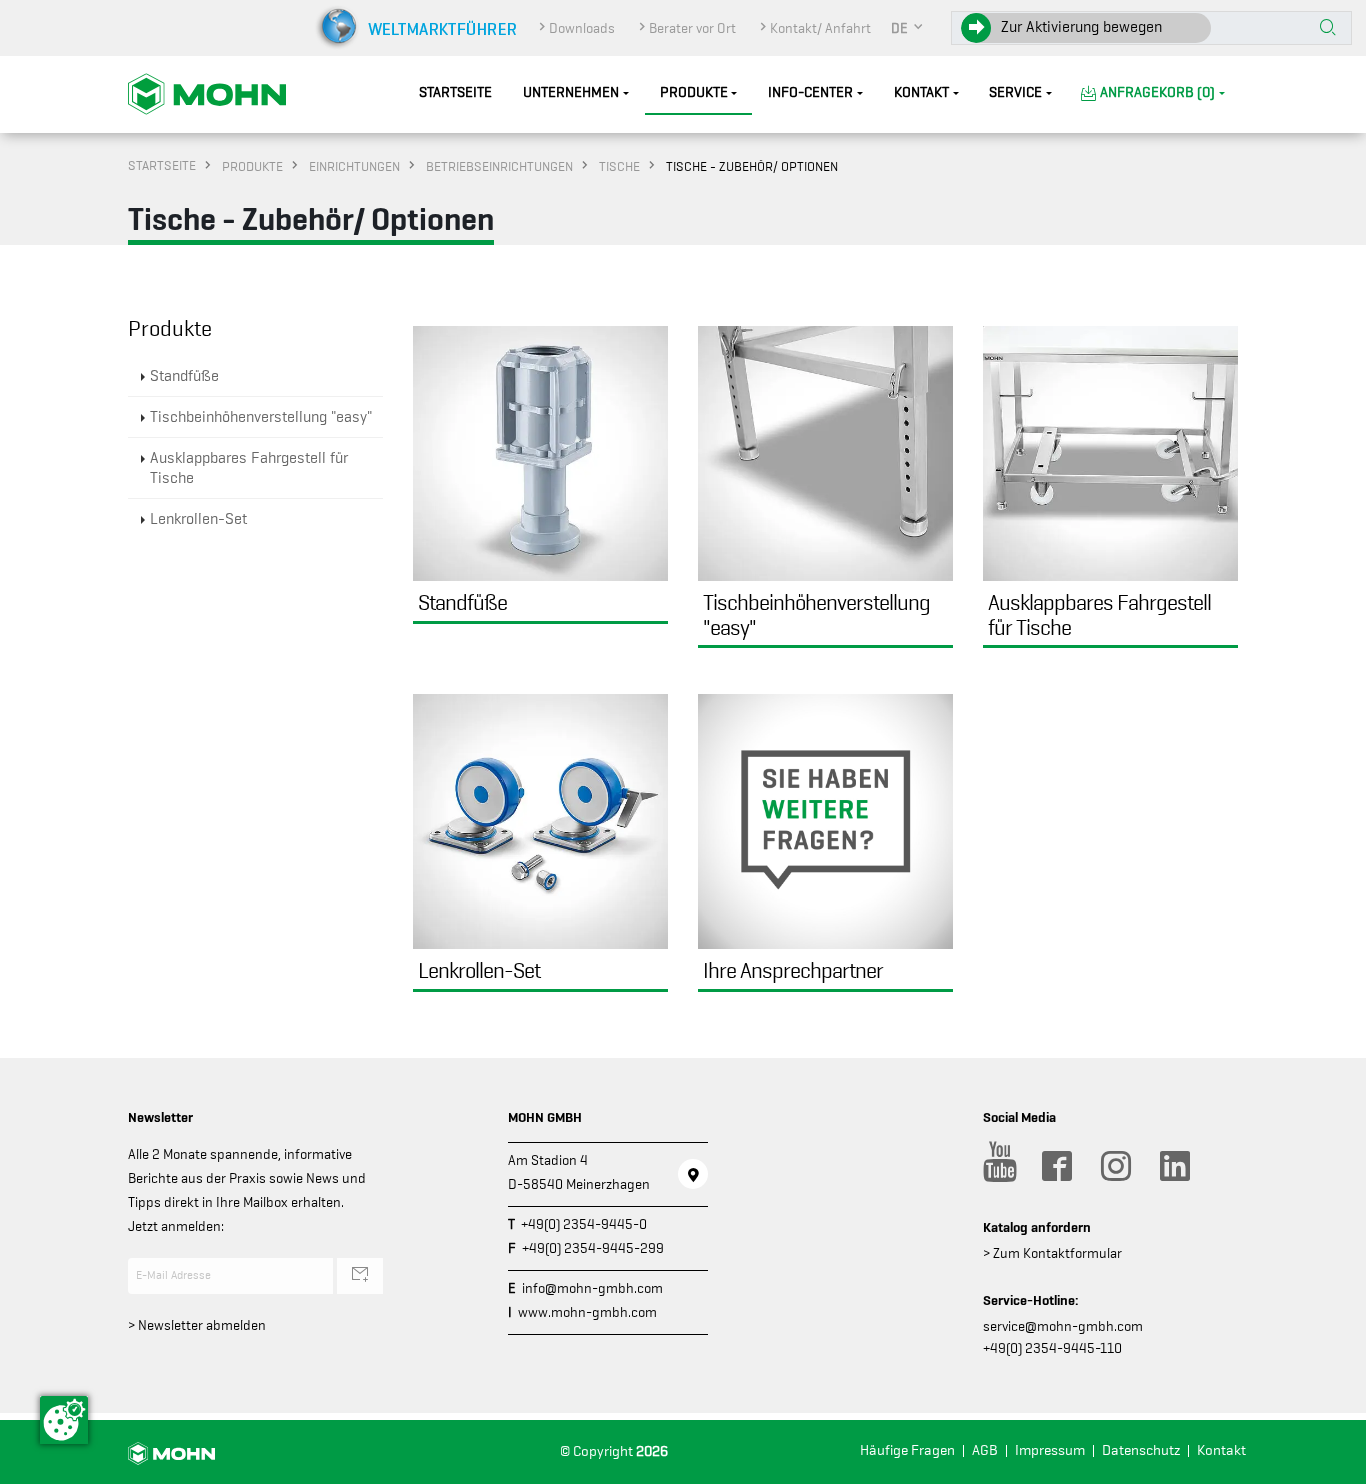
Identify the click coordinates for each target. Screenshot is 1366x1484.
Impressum (1050, 1450)
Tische (619, 166)
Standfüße (184, 376)
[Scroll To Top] (1331, 1461)
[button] (908, 28)
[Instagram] (1115, 1166)
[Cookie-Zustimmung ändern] (64, 1420)
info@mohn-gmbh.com (592, 1288)
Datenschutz (1141, 1450)
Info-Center (810, 92)
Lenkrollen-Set (198, 519)
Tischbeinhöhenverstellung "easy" (261, 417)
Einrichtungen (354, 166)
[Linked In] (1174, 1166)
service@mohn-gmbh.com (1063, 1326)
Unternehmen (571, 92)
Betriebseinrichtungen (499, 166)
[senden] (360, 1276)
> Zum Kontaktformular (1052, 1253)
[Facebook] (1056, 1166)
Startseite (455, 92)
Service (1015, 92)
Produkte (694, 92)
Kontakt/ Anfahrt (820, 28)
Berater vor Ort (692, 28)
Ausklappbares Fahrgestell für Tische (249, 468)
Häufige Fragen (907, 1450)
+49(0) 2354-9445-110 (1052, 1348)
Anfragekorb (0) (1157, 92)
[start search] (1328, 29)
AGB (985, 1450)
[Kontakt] (693, 1174)
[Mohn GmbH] (207, 93)
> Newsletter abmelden (197, 1325)
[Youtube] (997, 1166)
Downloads (582, 28)
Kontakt (921, 92)
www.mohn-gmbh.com (587, 1312)
